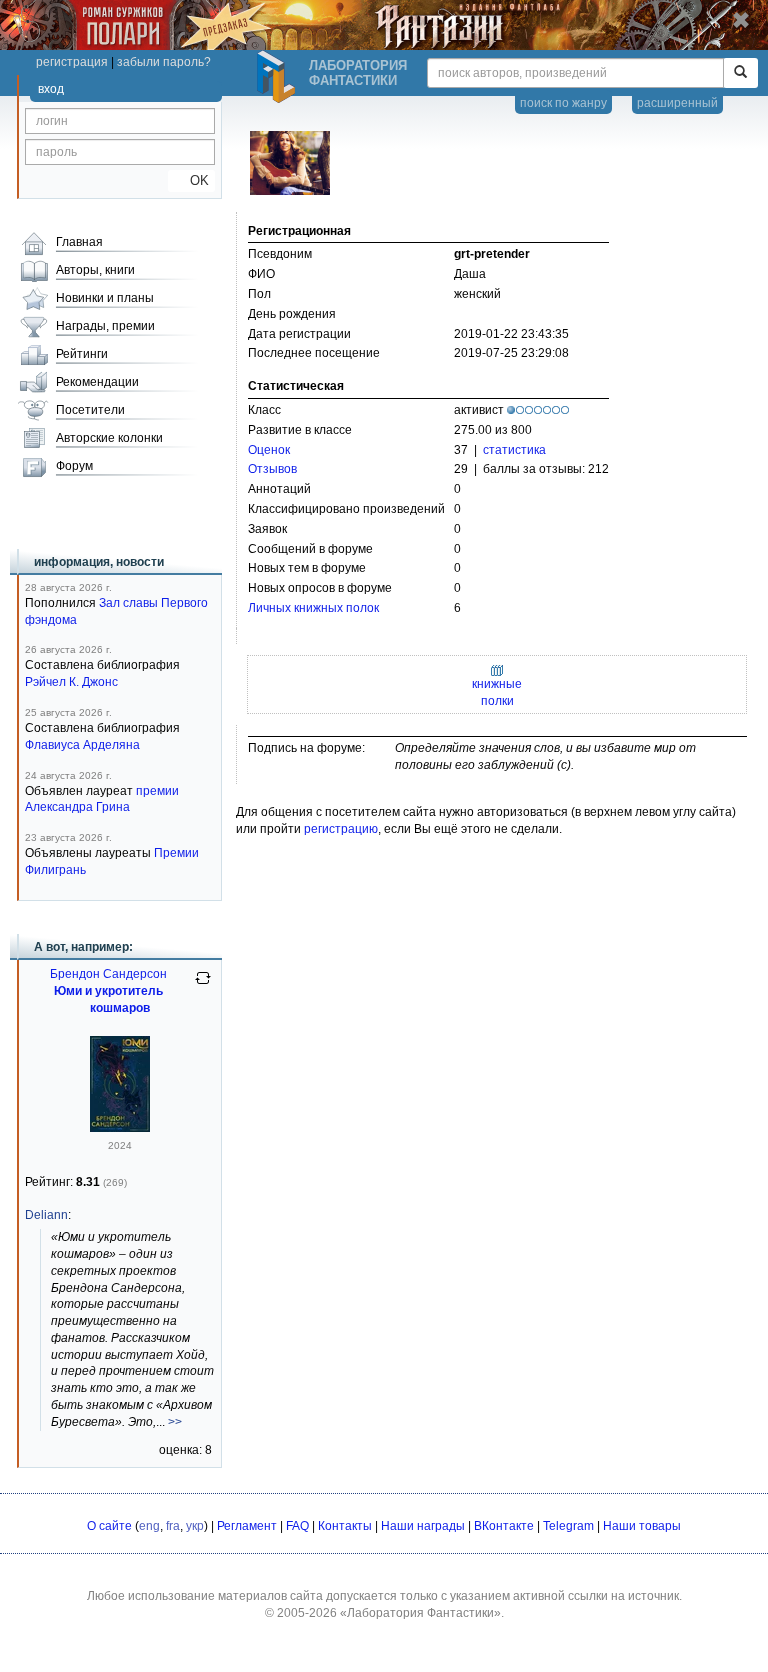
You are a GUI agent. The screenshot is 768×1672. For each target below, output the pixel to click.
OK (191, 180)
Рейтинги (82, 354)
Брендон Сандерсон (108, 974)
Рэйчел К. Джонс (71, 682)
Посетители (90, 410)
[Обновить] (203, 986)
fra (173, 1526)
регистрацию (341, 829)
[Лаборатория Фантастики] (279, 77)
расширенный (677, 103)
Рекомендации (97, 382)
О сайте (109, 1526)
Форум (74, 466)
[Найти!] (740, 73)
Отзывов (272, 469)
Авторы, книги (95, 270)
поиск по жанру (563, 103)
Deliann (46, 1215)
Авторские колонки (109, 438)
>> (175, 1422)
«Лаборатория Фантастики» (420, 1613)
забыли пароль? (164, 62)
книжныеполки (497, 692)
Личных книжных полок (313, 608)
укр (195, 1526)
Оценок (269, 450)
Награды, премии (105, 326)
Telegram (568, 1526)
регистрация (72, 62)
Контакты (345, 1526)
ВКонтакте (504, 1526)
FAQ (297, 1526)
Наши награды (423, 1526)
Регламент (247, 1526)
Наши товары (642, 1526)
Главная (79, 242)
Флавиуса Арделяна (82, 745)
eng (149, 1526)
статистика (514, 450)
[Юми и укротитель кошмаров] (120, 1128)
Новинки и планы (105, 298)
